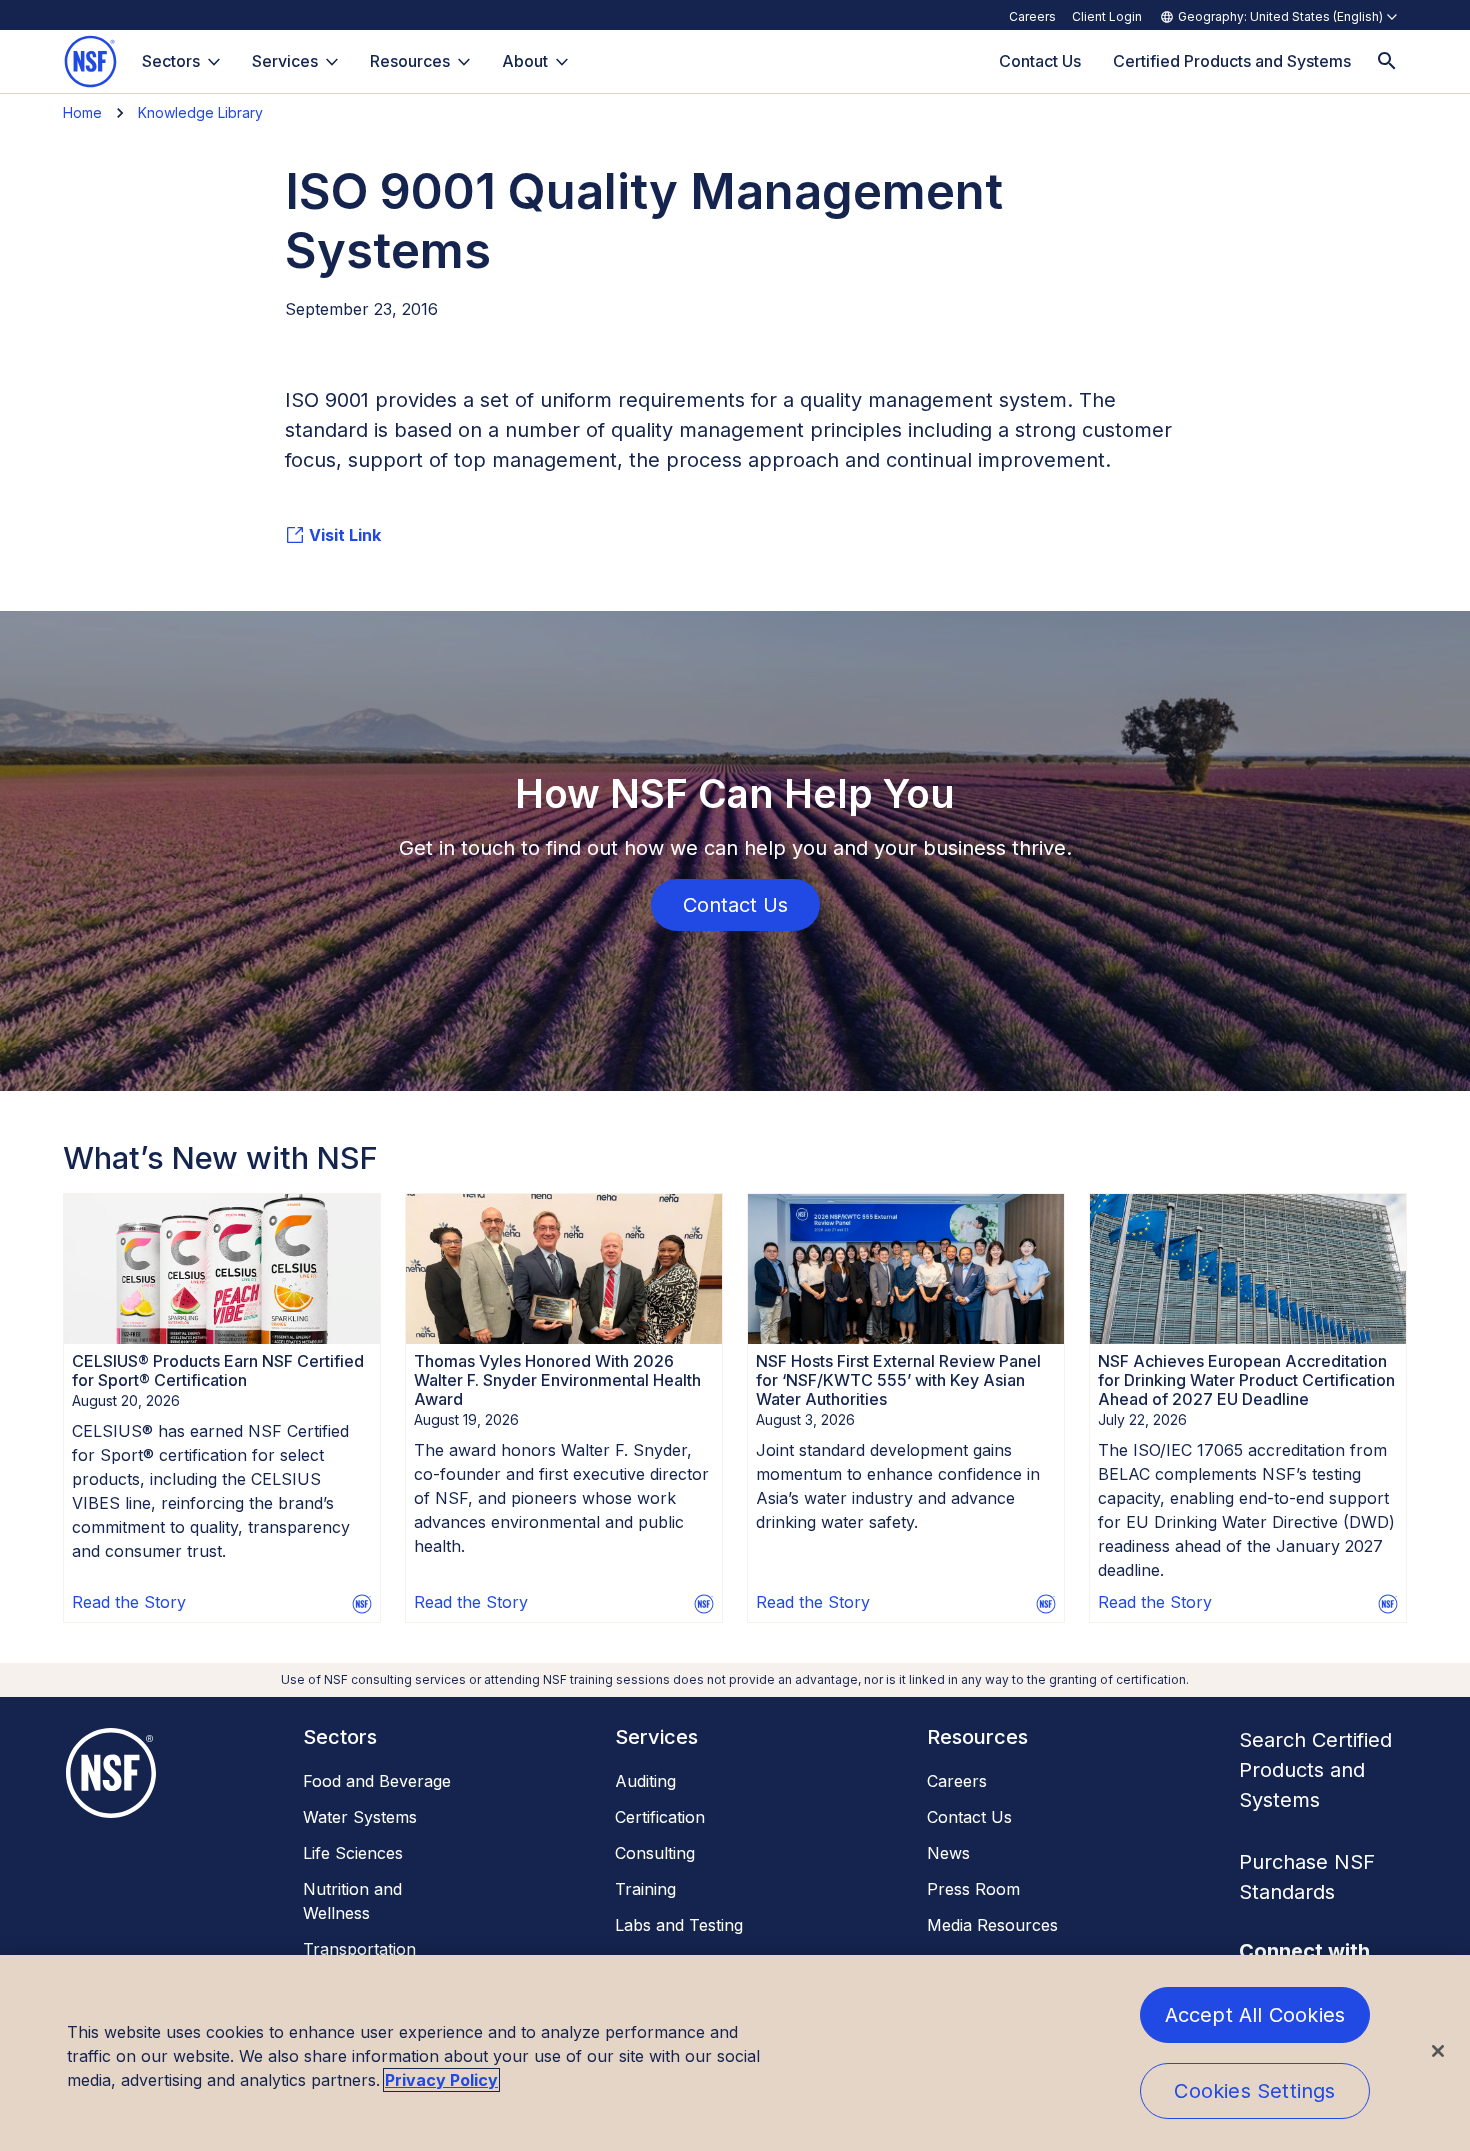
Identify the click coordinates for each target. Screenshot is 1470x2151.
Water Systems (360, 1817)
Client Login (1107, 16)
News (948, 1853)
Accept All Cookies (1255, 2015)
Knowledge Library (200, 112)
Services (285, 61)
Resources (410, 61)
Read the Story (129, 1602)
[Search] (1387, 61)
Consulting (655, 1853)
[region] (735, 2053)
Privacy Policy (441, 2080)
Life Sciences (353, 1853)
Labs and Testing (679, 1925)
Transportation (359, 1949)
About (525, 61)
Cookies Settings (1254, 2091)
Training (645, 1889)
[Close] (1438, 2051)
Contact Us (969, 1817)
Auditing (645, 1781)
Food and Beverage (377, 1781)
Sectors (171, 61)
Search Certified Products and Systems (1315, 1770)
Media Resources (992, 1925)
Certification (660, 1817)
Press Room (973, 1889)
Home (82, 112)
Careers (1032, 16)
